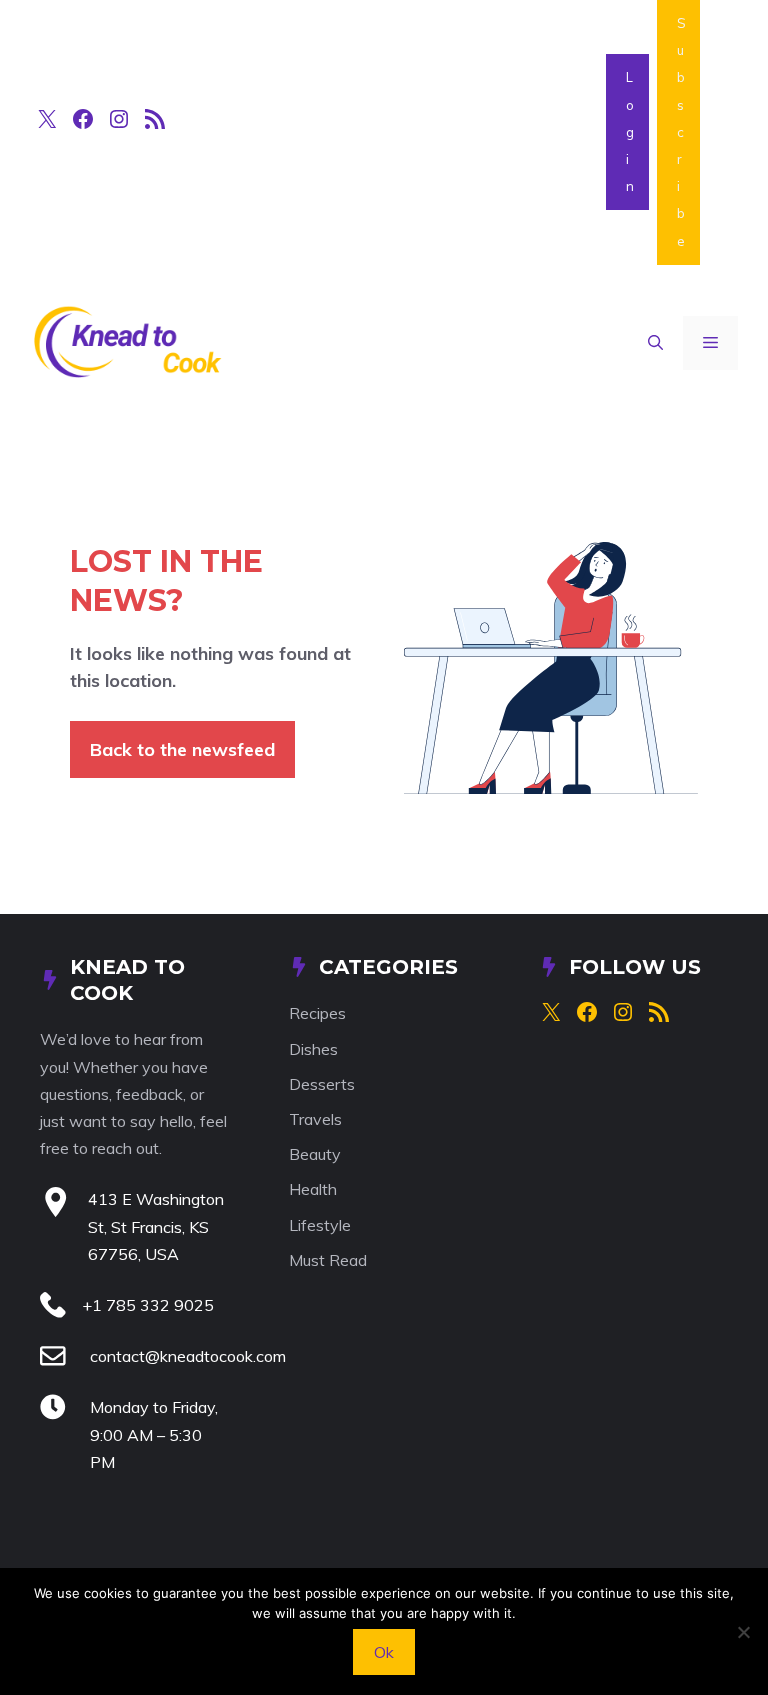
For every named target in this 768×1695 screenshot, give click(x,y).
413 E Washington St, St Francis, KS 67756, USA (156, 1226)
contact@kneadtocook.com (188, 1356)
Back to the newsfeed (182, 749)
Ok (384, 1652)
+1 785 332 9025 (148, 1305)
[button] (655, 343)
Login (630, 131)
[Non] (743, 1632)
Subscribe (681, 132)
